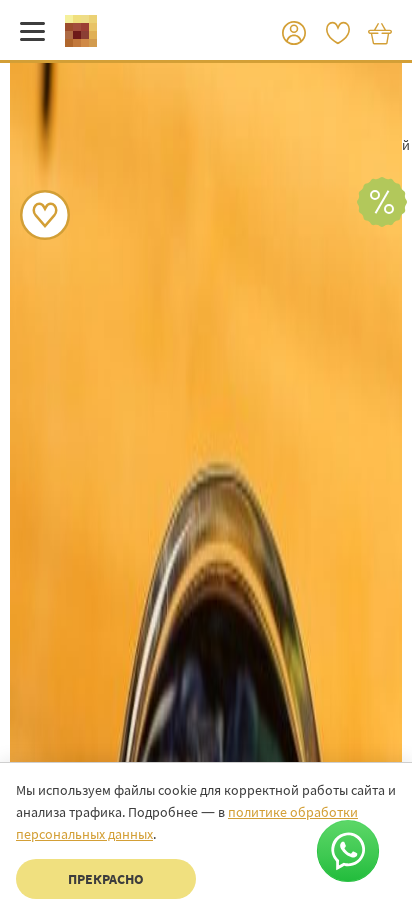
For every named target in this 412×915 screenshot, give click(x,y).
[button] (294, 34)
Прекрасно (106, 879)
